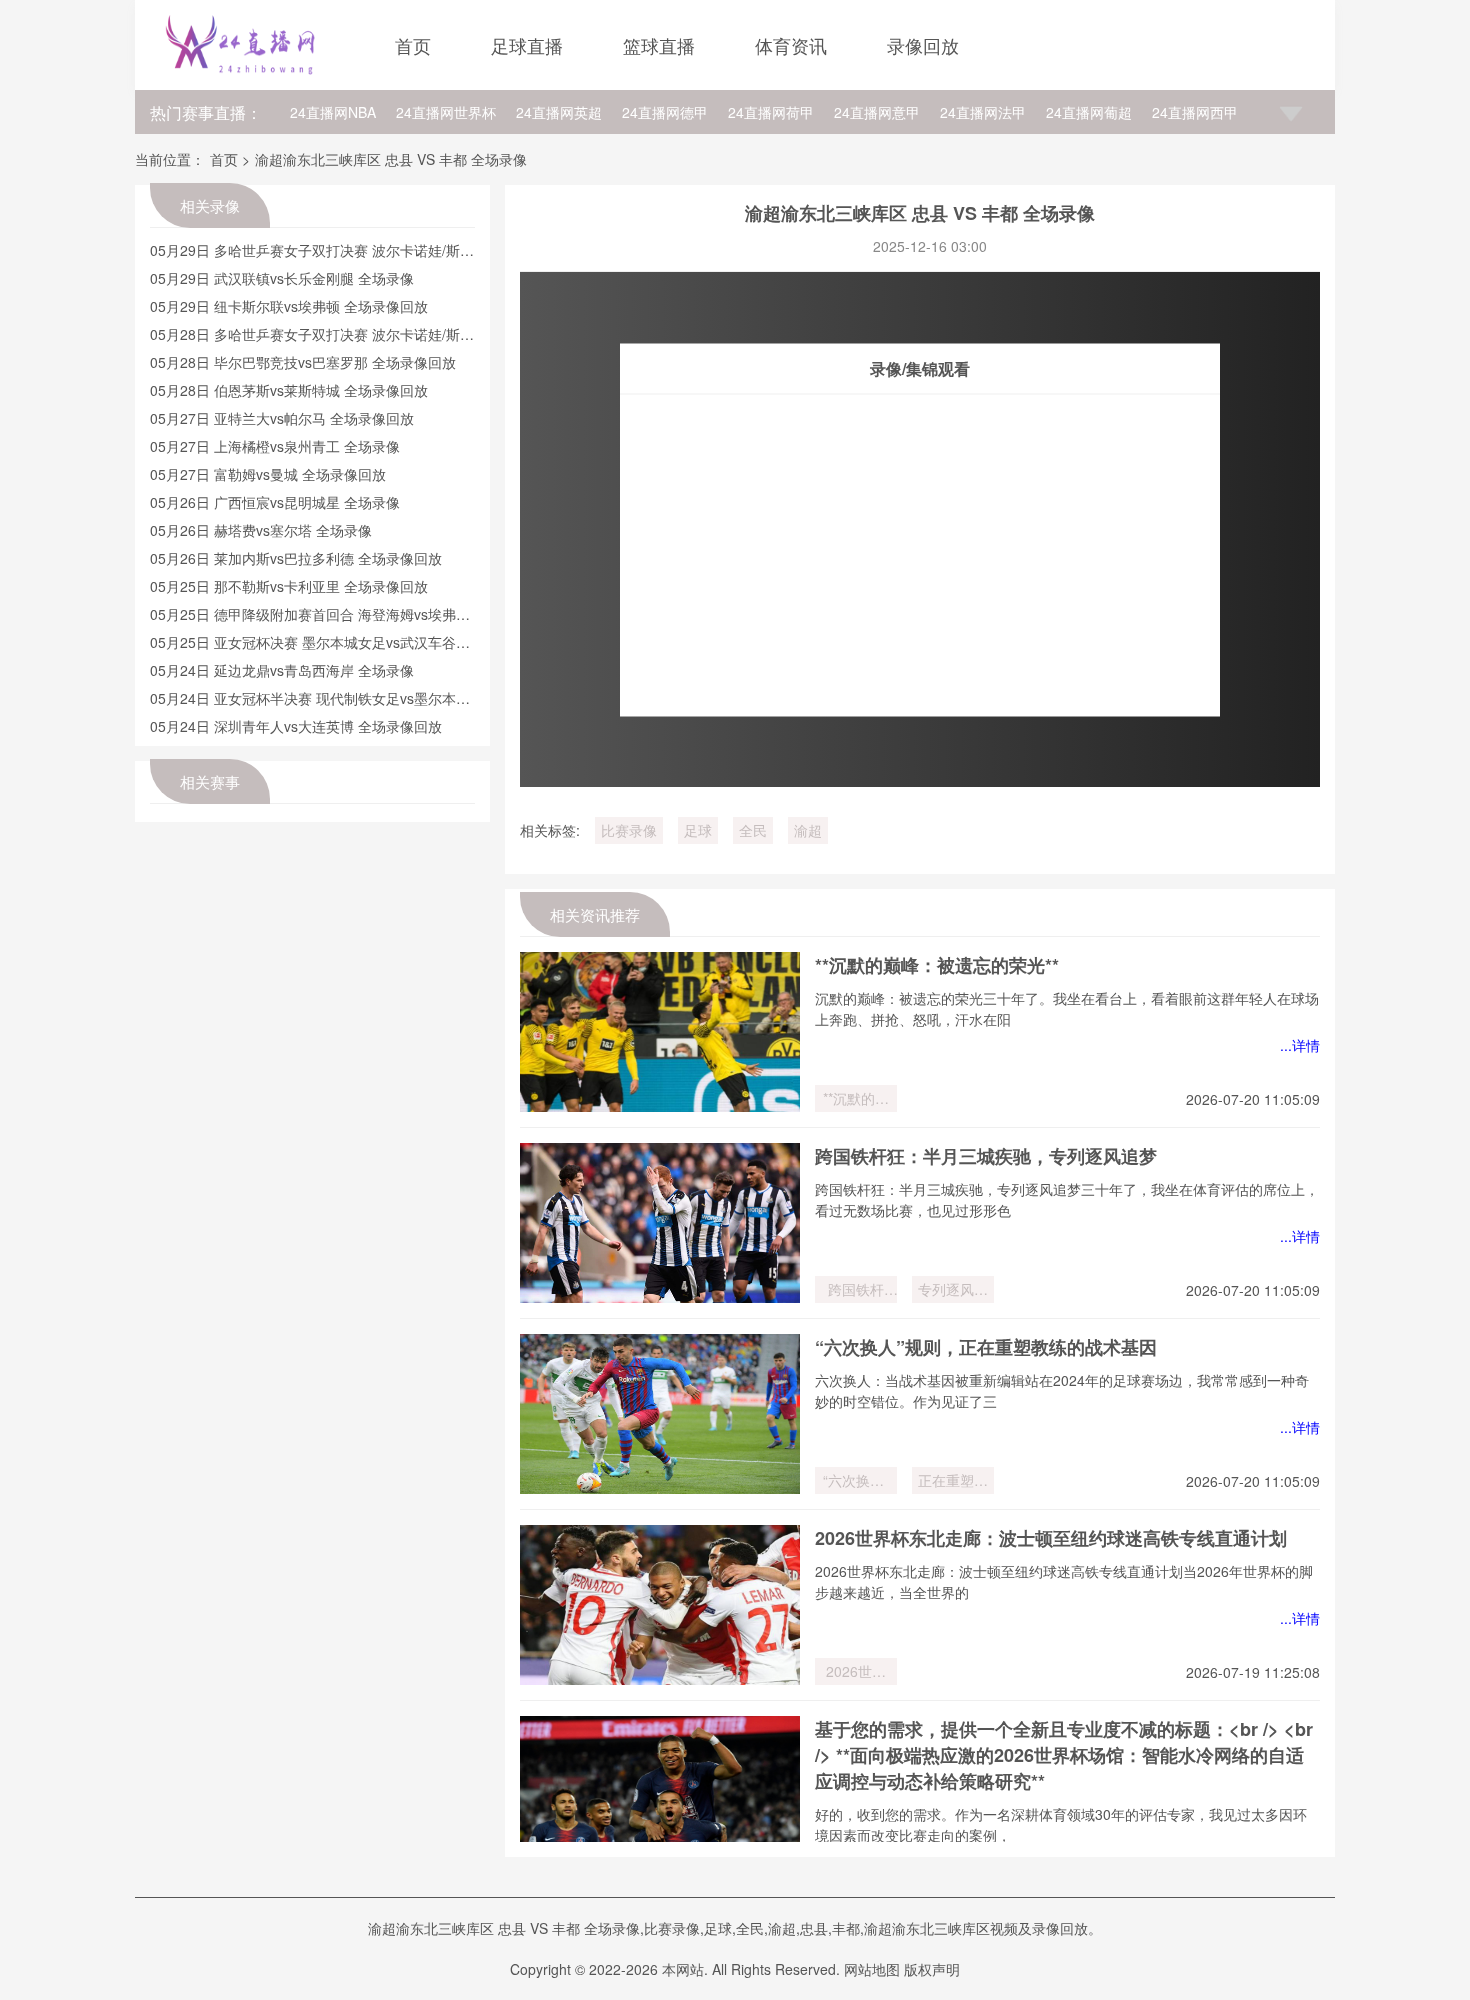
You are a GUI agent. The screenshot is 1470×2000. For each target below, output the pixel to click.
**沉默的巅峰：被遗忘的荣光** (937, 965)
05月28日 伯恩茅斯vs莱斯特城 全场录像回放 (289, 390)
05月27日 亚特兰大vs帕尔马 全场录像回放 (282, 418)
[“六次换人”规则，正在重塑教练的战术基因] (660, 1414)
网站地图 (872, 1969)
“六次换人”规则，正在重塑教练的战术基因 (986, 1347)
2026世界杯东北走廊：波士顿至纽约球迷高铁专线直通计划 (1051, 1538)
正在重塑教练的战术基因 (953, 1482)
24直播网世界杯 (446, 112)
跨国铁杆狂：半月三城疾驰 (856, 1291)
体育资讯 (791, 45)
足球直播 (527, 45)
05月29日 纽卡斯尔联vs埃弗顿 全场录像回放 (289, 306)
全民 (753, 830)
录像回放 (923, 45)
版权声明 (932, 1969)
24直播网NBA (333, 112)
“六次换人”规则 (856, 1482)
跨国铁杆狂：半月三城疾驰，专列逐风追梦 (986, 1156)
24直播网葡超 (1089, 112)
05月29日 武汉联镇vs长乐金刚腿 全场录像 (282, 278)
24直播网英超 (559, 112)
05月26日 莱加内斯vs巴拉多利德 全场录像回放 (296, 558)
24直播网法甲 (983, 112)
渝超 (808, 830)
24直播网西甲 (1195, 112)
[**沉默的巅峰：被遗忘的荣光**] (660, 1032)
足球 (698, 830)
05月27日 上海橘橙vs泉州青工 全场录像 (275, 446)
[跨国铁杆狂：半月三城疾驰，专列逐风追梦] (660, 1223)
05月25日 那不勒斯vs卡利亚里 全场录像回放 (289, 586)
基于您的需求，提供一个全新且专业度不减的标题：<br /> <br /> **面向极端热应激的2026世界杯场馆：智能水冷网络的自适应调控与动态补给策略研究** (1064, 1755)
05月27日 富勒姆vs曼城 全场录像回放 (268, 474)
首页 (413, 45)
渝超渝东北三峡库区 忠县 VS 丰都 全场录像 (391, 159)
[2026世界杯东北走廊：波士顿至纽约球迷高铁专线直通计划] (660, 1605)
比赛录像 (629, 830)
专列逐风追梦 (953, 1291)
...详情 (1300, 1045)
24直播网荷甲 (771, 112)
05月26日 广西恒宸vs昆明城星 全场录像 (275, 502)
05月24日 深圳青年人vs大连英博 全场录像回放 (296, 726)
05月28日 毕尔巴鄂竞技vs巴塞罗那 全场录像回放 (303, 362)
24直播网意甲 (877, 112)
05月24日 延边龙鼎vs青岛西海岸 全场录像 (282, 670)
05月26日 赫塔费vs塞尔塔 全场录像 (261, 530)
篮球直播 (659, 45)
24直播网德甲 (665, 112)
